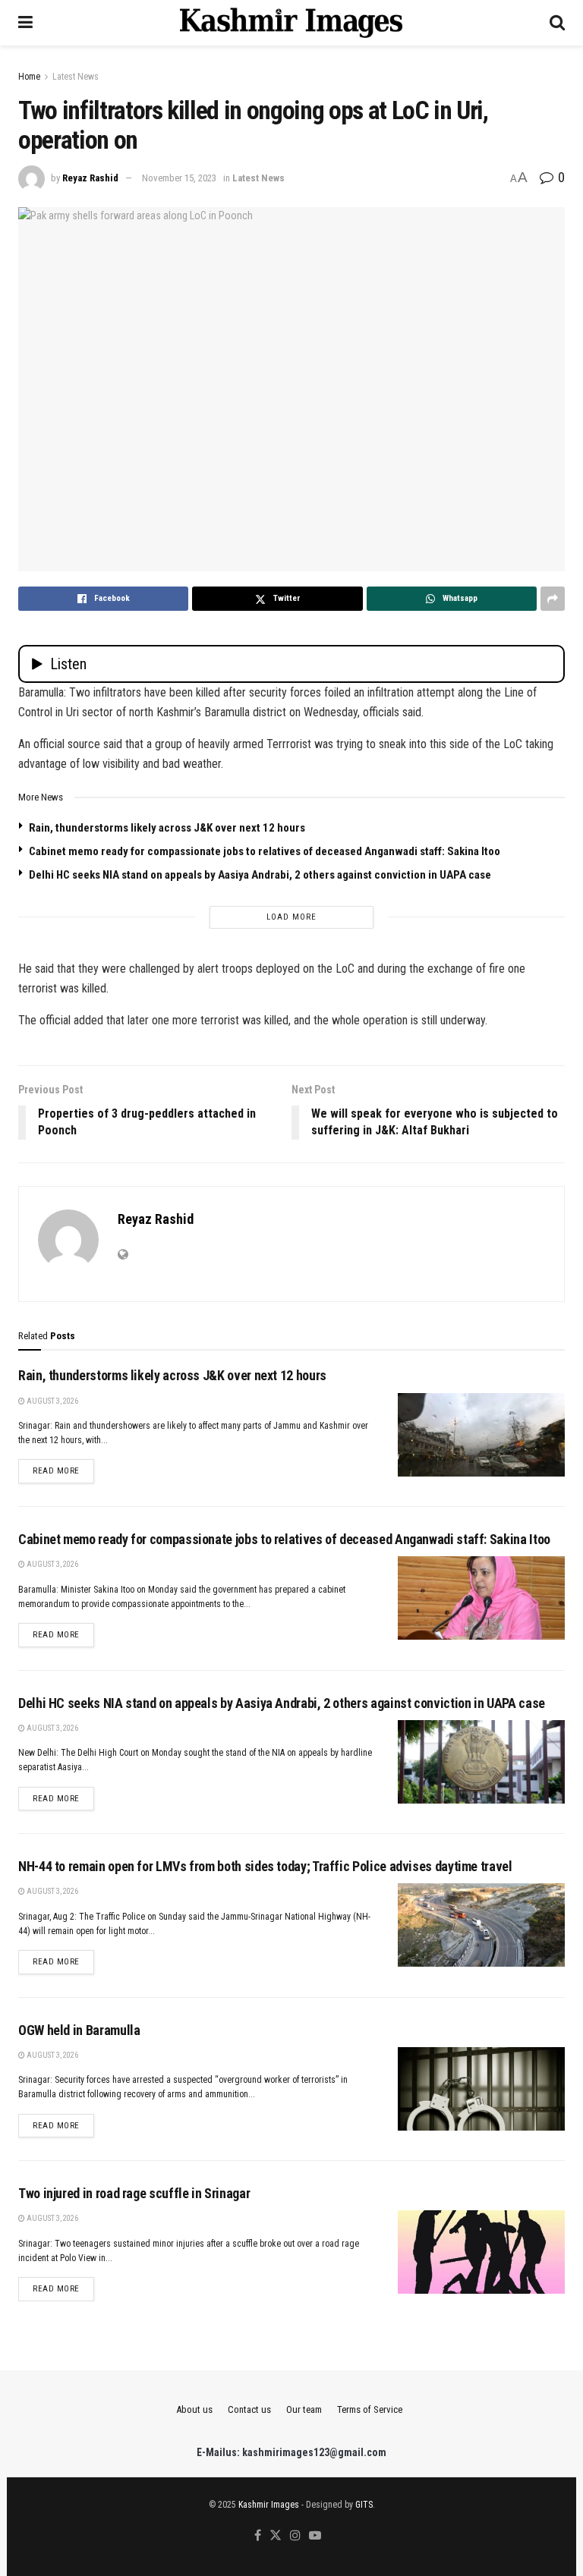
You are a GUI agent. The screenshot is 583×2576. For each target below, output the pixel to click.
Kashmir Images (269, 2505)
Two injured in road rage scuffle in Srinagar (134, 2193)
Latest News (76, 77)
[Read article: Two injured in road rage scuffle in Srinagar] (481, 2252)
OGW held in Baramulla (79, 2030)
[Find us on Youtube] (315, 2536)
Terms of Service (370, 2409)
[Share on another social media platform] (553, 599)
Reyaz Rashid (90, 178)
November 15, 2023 (179, 178)
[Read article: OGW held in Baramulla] (481, 2089)
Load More (291, 917)
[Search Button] (557, 23)
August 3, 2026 (52, 1401)
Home (29, 77)
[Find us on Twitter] (276, 2536)
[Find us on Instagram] (295, 2536)
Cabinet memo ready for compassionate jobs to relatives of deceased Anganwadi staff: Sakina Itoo (265, 851)
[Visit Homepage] (291, 23)
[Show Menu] (25, 23)
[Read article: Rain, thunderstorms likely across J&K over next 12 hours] (481, 1435)
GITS (364, 2505)
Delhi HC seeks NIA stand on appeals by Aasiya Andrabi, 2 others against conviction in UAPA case (260, 875)
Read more (63, 1470)
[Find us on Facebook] (258, 2536)
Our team (304, 2409)
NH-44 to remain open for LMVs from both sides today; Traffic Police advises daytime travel (265, 1866)
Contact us (249, 2409)
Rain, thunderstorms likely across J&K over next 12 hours (167, 828)
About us (194, 2409)
